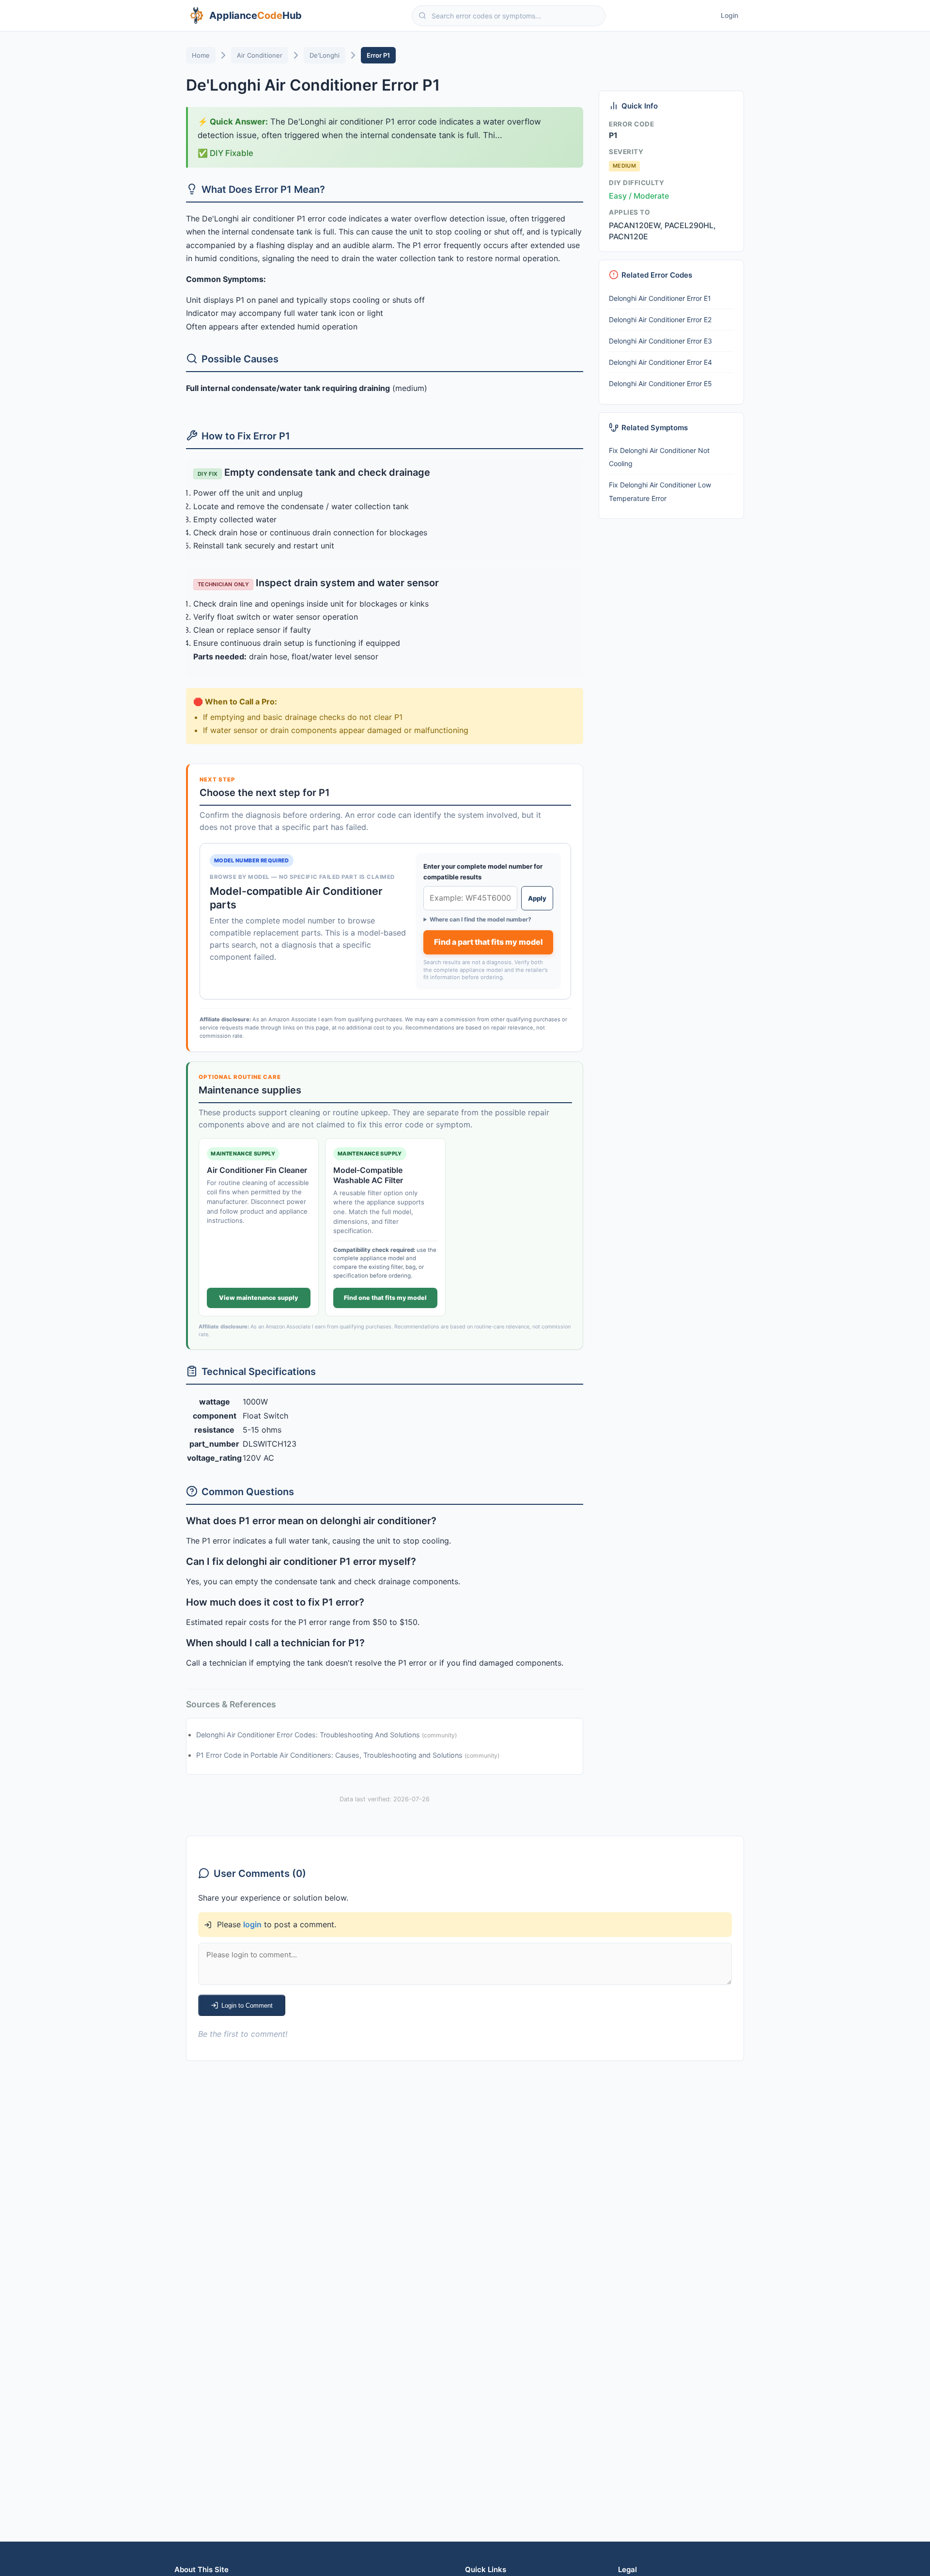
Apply (537, 898)
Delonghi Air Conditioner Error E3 (660, 341)
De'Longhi (325, 55)
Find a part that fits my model (488, 942)
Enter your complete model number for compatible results (483, 872)
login (252, 1924)
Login (729, 15)
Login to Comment (247, 2006)
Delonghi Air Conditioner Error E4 (660, 362)
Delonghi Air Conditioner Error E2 (660, 320)
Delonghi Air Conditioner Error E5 (660, 383)
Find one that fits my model (385, 1298)
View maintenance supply (258, 1298)
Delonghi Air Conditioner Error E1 (660, 298)
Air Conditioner (260, 55)
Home (201, 55)
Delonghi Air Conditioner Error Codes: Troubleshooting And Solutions (309, 1735)
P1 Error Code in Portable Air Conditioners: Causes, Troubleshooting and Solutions (330, 1755)
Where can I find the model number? (480, 919)
